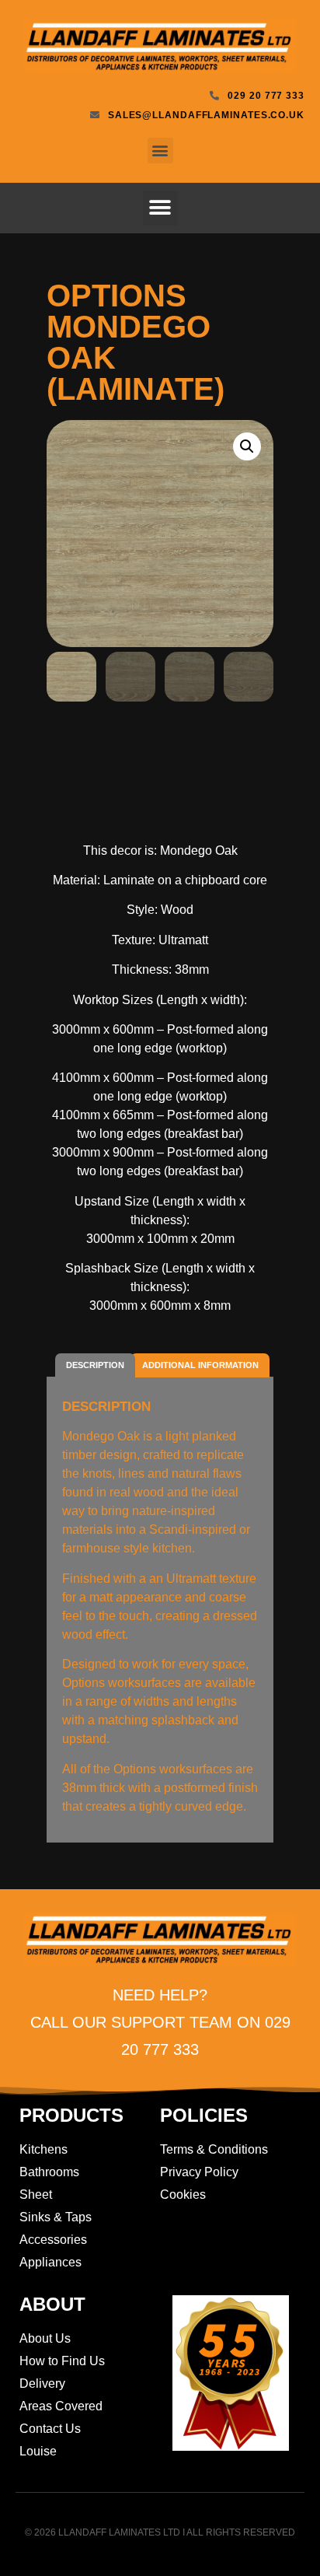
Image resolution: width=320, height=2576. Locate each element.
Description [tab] (95, 1365)
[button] (160, 150)
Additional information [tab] (200, 1365)
